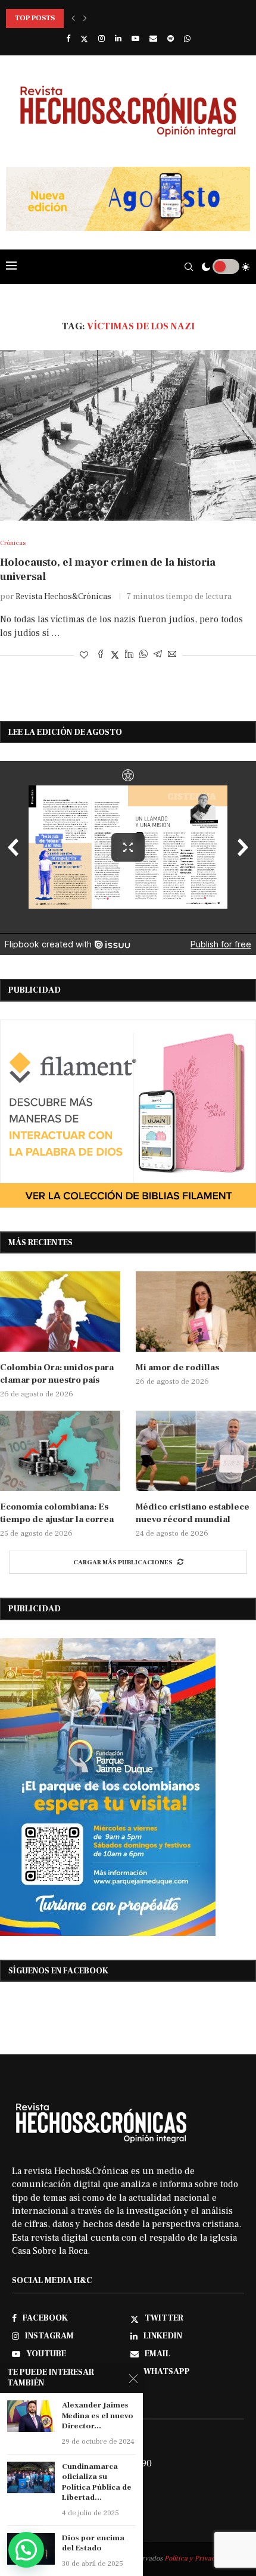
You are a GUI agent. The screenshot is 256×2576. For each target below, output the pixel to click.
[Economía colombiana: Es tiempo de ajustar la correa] (60, 1451)
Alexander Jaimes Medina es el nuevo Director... (98, 2416)
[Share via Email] (172, 655)
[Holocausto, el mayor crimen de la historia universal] (128, 436)
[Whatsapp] (187, 39)
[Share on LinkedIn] (129, 655)
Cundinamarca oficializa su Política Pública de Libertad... (97, 2482)
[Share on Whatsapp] (143, 655)
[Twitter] (84, 39)
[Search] (189, 267)
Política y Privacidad (197, 2558)
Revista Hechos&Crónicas (63, 597)
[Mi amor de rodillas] (196, 1312)
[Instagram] (102, 39)
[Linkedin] (118, 39)
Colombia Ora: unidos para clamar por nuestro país (57, 1374)
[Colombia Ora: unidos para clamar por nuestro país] (60, 1312)
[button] (73, 18)
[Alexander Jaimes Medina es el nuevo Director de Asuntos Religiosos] (31, 2416)
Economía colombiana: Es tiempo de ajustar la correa (57, 1513)
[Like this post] (84, 656)
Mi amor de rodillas (177, 1367)
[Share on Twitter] (115, 655)
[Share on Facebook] (101, 655)
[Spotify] (171, 39)
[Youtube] (135, 39)
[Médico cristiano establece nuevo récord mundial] (196, 1451)
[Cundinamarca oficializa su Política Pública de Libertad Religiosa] (31, 2477)
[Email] (153, 39)
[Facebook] (68, 39)
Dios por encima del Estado (93, 2543)
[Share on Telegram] (158, 655)
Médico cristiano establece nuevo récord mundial (193, 1513)
